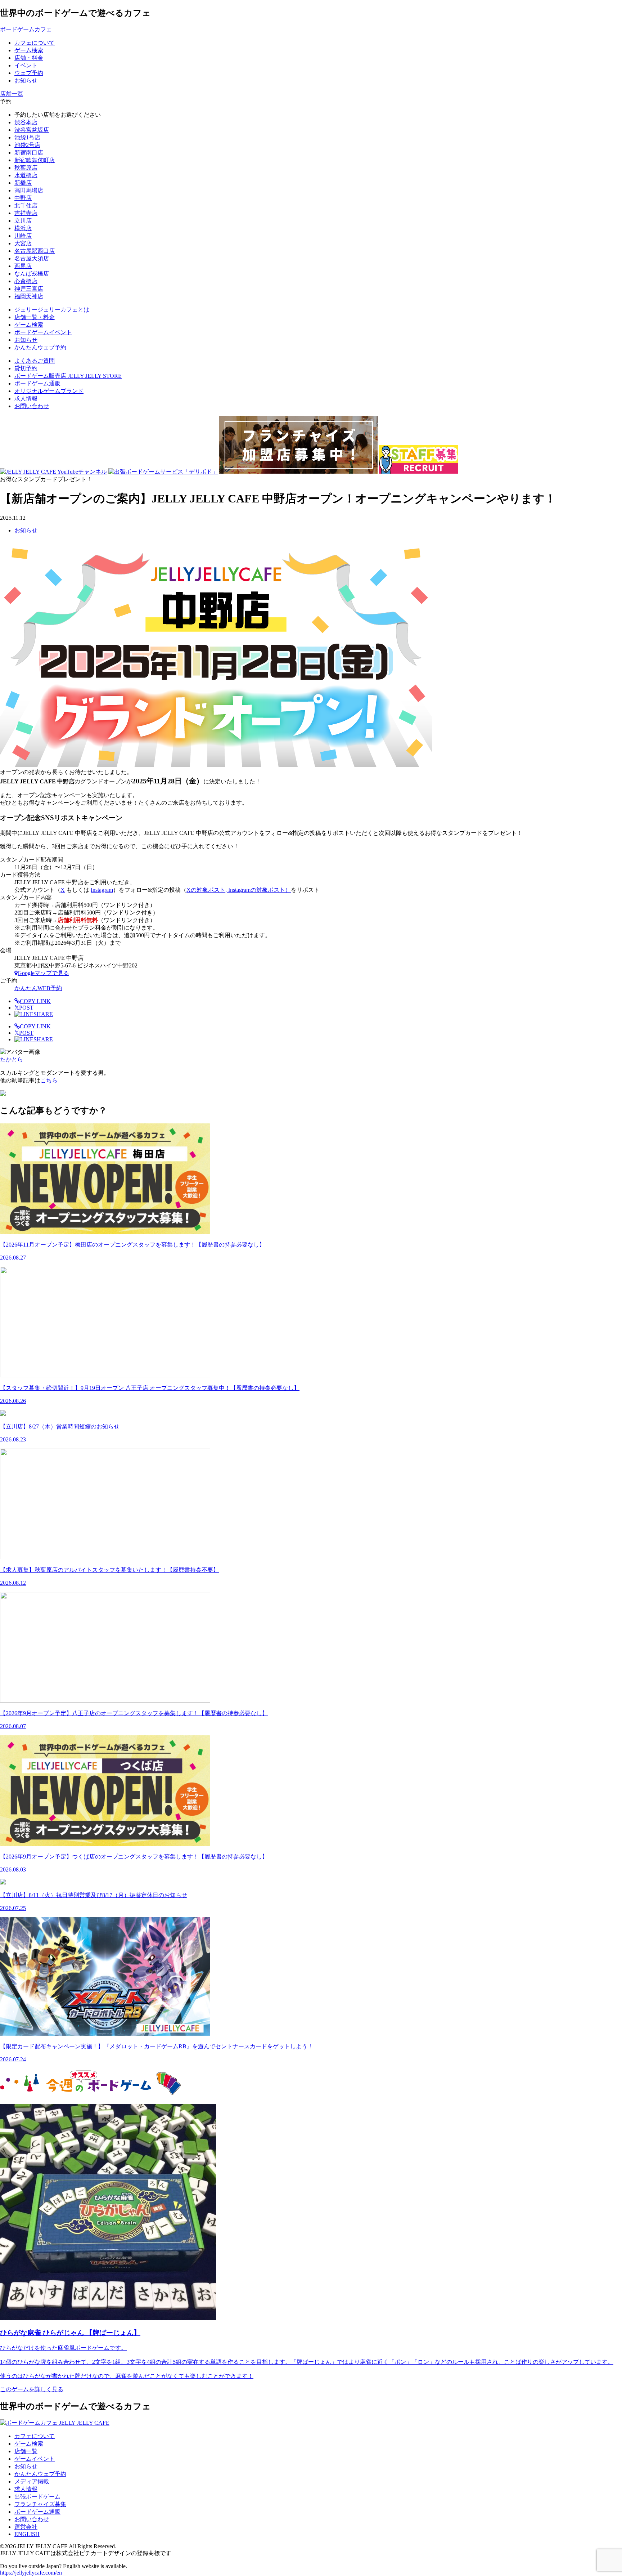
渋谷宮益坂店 (32, 130)
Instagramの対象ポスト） (260, 890)
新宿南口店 (29, 153)
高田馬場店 (29, 190)
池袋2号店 (27, 145)
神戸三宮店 (29, 289)
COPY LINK (35, 1001)
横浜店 (23, 228)
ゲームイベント (35, 2459)
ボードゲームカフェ (26, 29)
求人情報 (26, 399)
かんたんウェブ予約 (40, 2474)
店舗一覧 (26, 2451)
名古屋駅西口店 (35, 251)
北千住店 (26, 205)
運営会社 (26, 2527)
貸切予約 (26, 368)
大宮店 (23, 243)
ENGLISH (27, 2534)
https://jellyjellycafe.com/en (31, 2573)
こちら (49, 1080)
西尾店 (23, 266)
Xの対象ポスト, (207, 890)
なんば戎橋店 (32, 274)
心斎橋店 (26, 281)
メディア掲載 (32, 2481)
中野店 (23, 198)
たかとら (12, 1059)
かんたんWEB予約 (38, 988)
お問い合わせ (32, 406)
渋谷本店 (26, 122)
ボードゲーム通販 (37, 383)
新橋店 (23, 183)
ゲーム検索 (29, 2444)
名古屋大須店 (32, 258)
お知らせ (26, 530)
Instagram (102, 890)
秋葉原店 (26, 168)
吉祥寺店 (26, 213)
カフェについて (35, 2436)
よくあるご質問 (35, 361)
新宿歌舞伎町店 (35, 160)
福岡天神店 (29, 296)
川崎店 (23, 236)
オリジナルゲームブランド (49, 391)
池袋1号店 (27, 137)
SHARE (43, 1014)
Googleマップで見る (43, 973)
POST (24, 1008)
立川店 (23, 221)
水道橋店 (26, 175)
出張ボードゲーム (37, 2497)
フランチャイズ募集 (40, 2504)
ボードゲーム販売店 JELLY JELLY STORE (68, 376)
